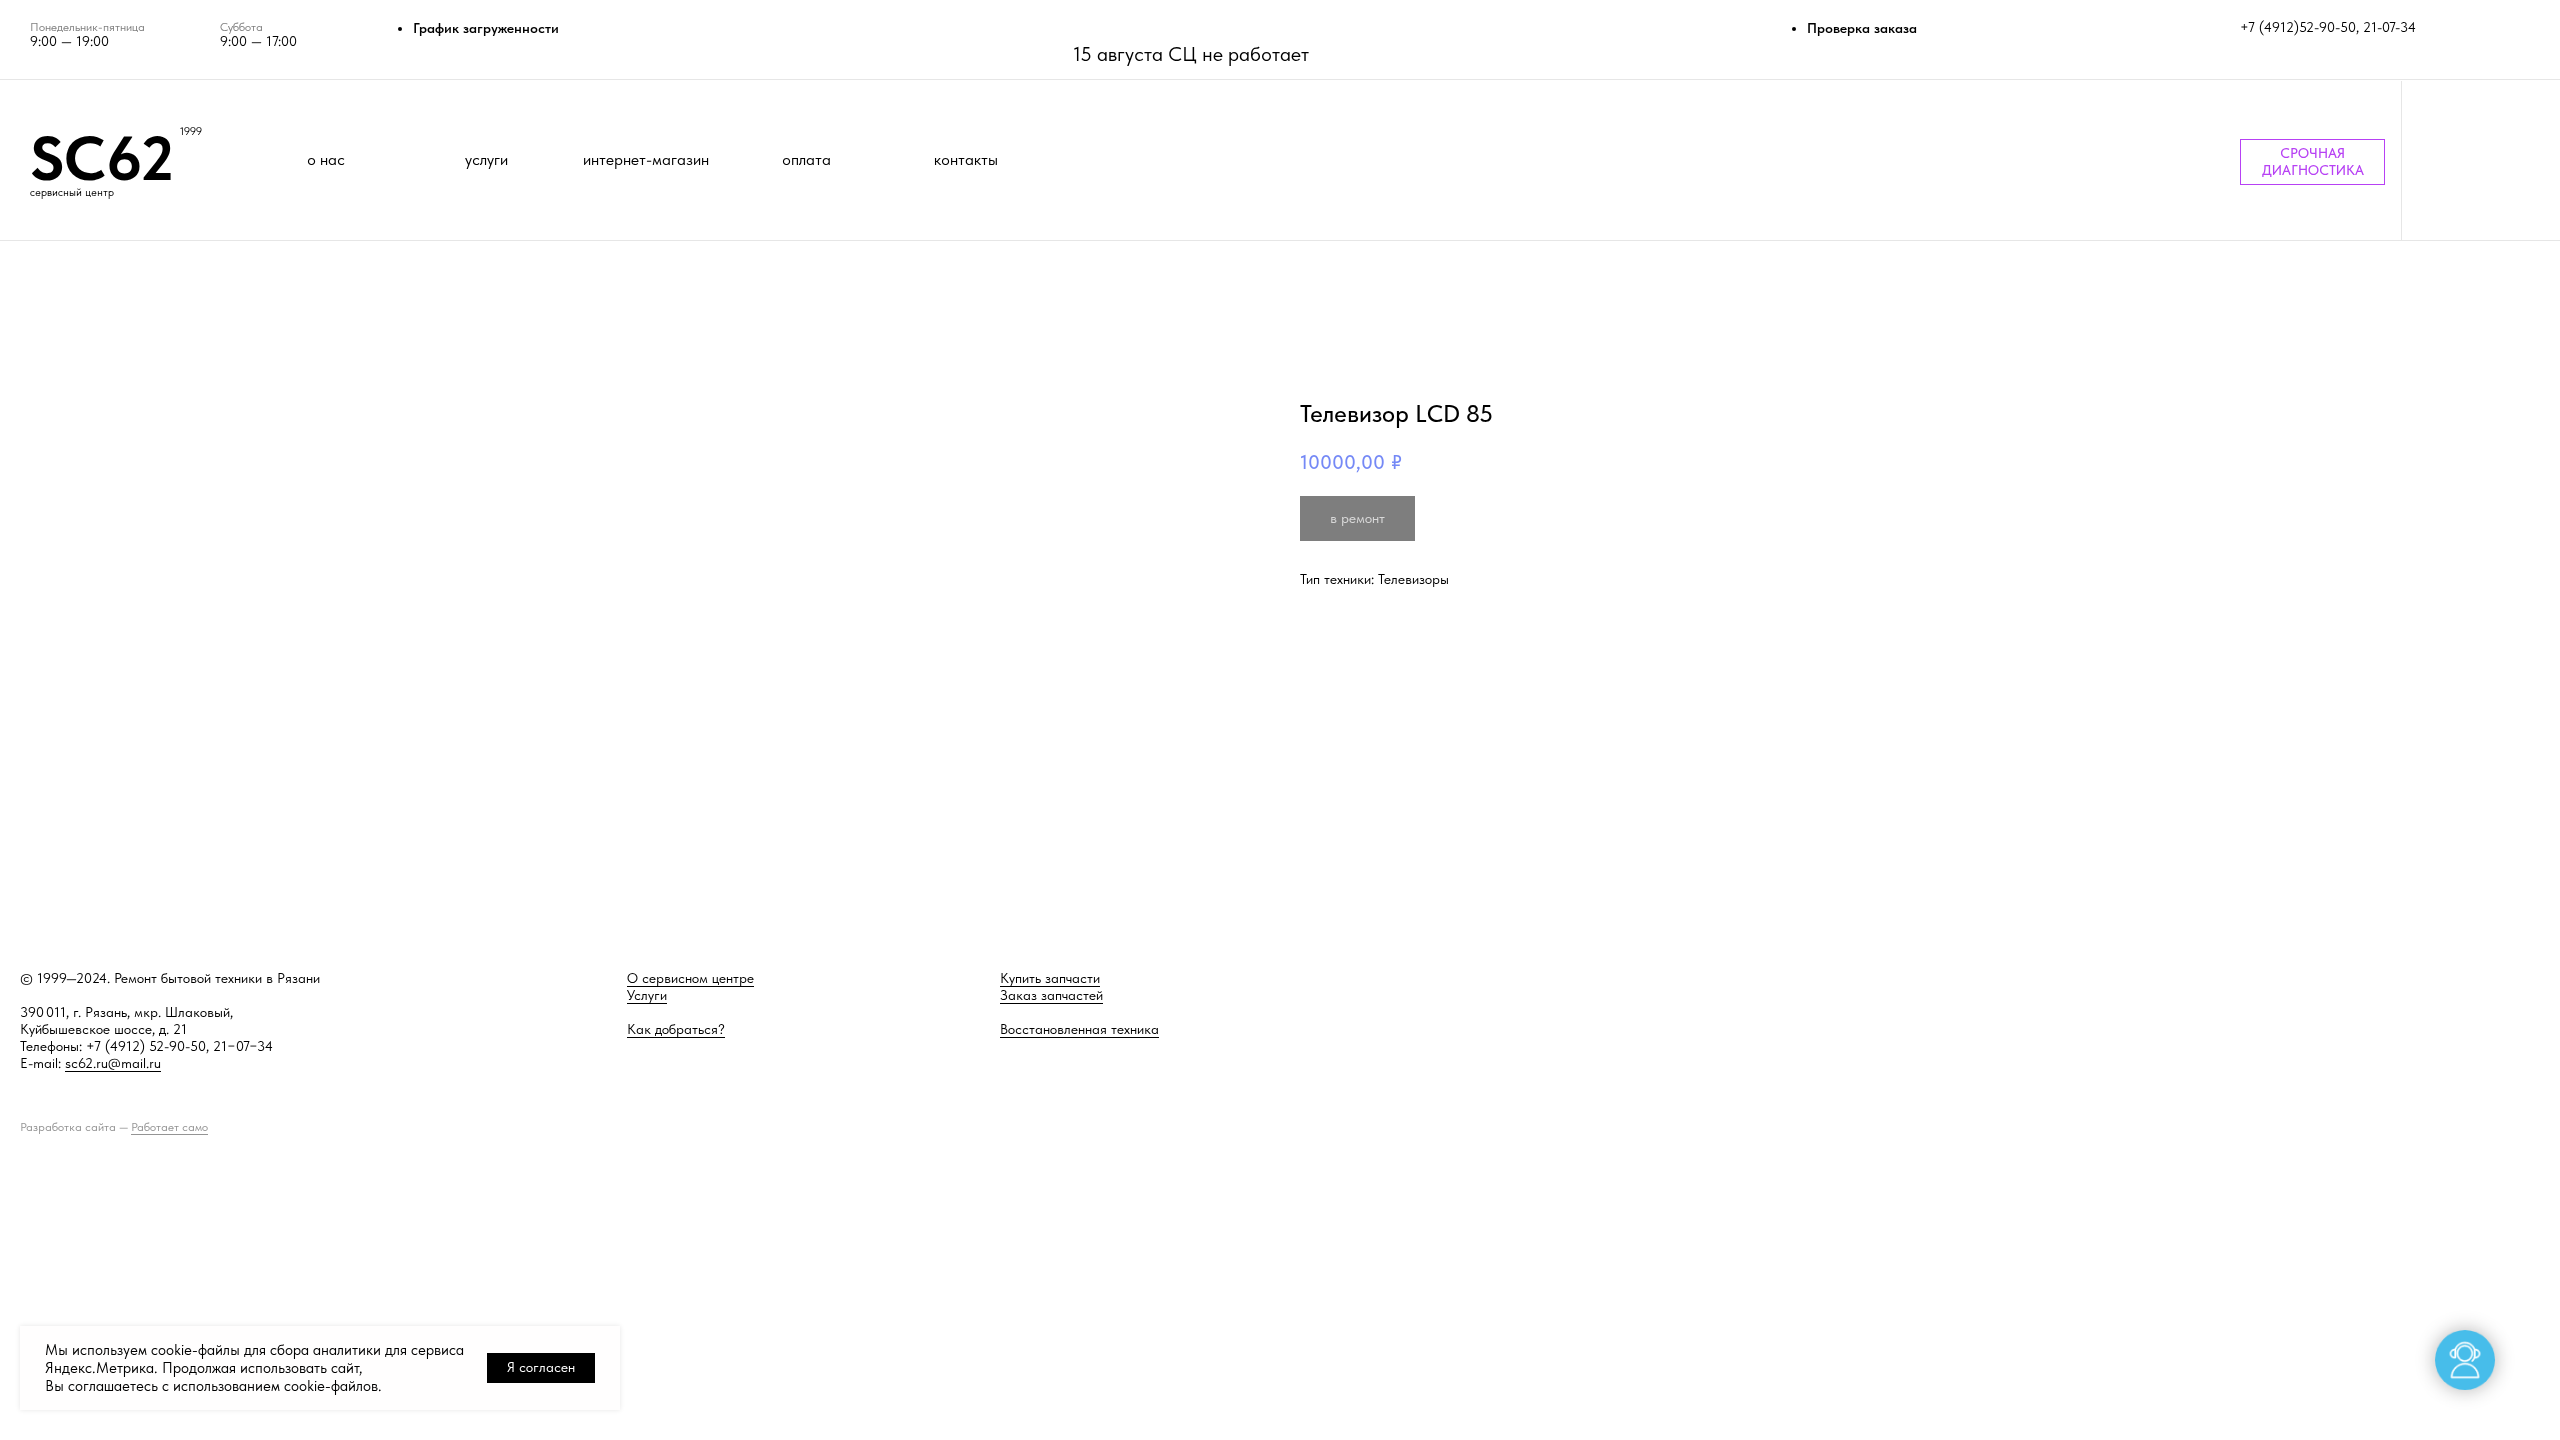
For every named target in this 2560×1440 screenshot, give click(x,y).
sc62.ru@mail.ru (113, 1063)
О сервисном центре (690, 978)
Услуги (647, 995)
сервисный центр (72, 192)
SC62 (102, 158)
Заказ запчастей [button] (1051, 995)
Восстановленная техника (1079, 1029)
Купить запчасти (1050, 978)
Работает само (169, 1127)
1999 (191, 131)
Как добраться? (676, 1029)
